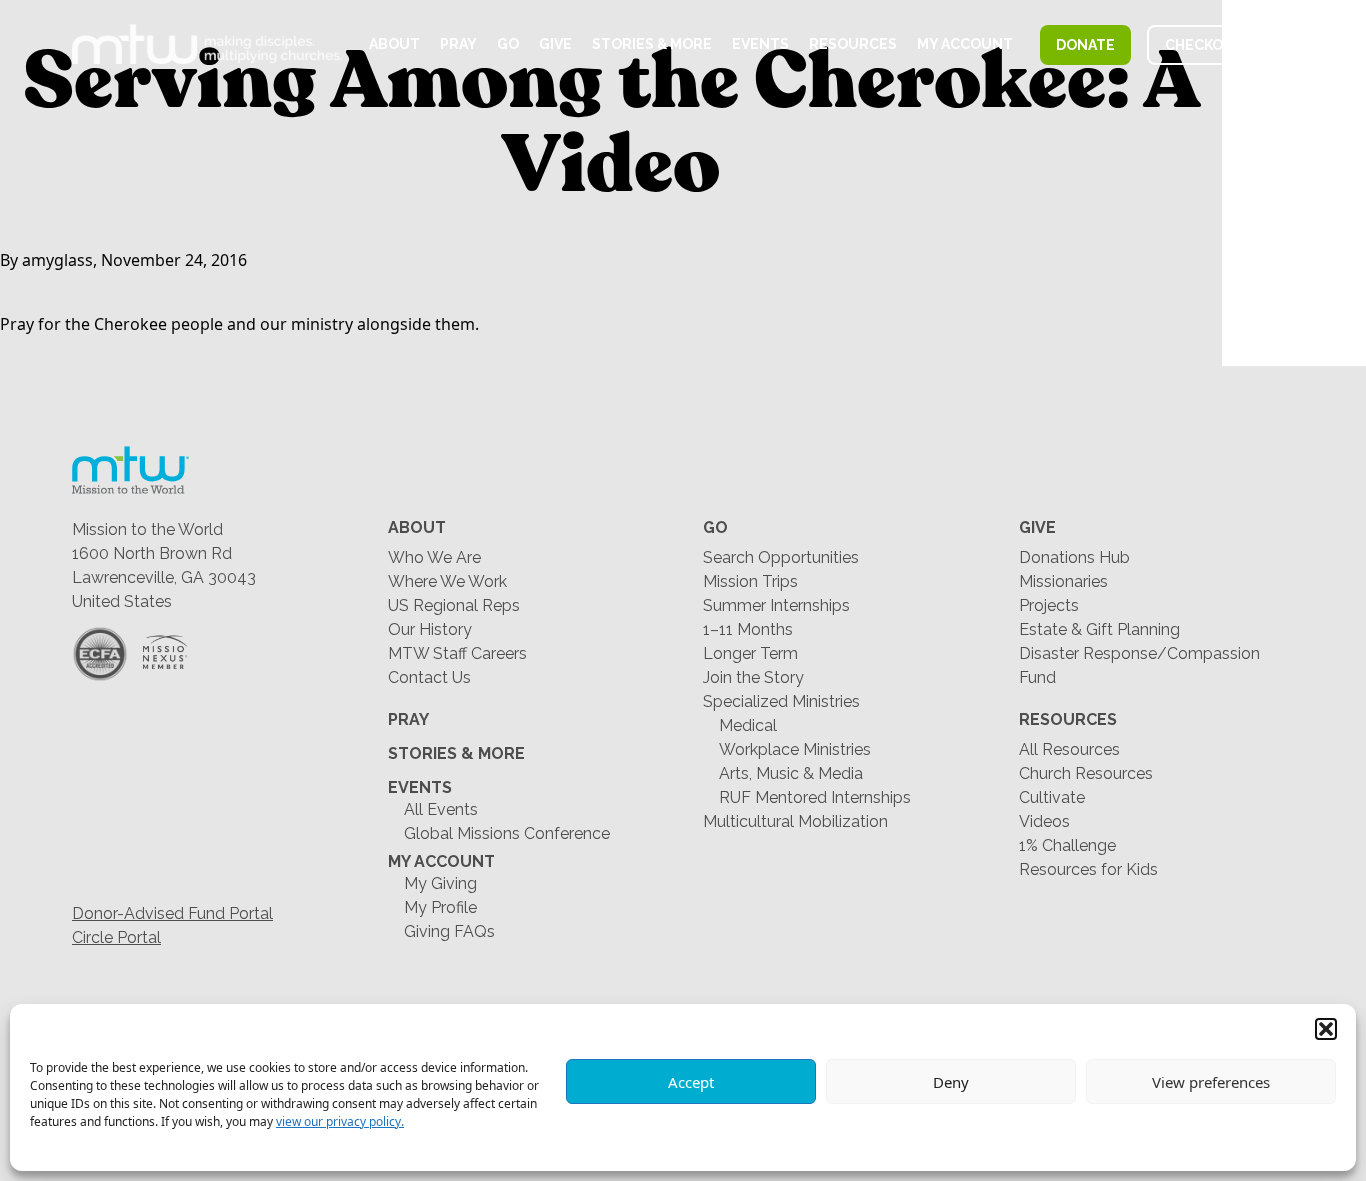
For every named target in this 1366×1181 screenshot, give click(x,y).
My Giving (440, 883)
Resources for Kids (1088, 869)
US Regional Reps (454, 605)
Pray (458, 44)
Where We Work (447, 581)
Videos (1044, 821)
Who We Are (434, 557)
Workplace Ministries (795, 749)
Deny (951, 1082)
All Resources (1069, 749)
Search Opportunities (781, 557)
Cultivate (1052, 797)
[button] (1326, 1029)
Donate (1085, 45)
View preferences (1211, 1082)
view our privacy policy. (340, 1121)
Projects (1049, 605)
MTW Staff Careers (457, 653)
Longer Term (750, 653)
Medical (748, 725)
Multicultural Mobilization (795, 821)
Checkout (1204, 45)
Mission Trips (750, 581)
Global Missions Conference (507, 833)
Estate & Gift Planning (1099, 629)
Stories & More (652, 44)
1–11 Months (748, 629)
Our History (430, 629)
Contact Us (429, 677)
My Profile (440, 907)
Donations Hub (1074, 557)
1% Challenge (1067, 845)
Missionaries (1063, 581)
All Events (441, 809)
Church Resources (1086, 773)
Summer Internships (776, 605)
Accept (691, 1082)
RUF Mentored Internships (815, 797)
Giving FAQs (449, 931)
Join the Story (753, 677)
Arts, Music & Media (791, 773)
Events (760, 44)
